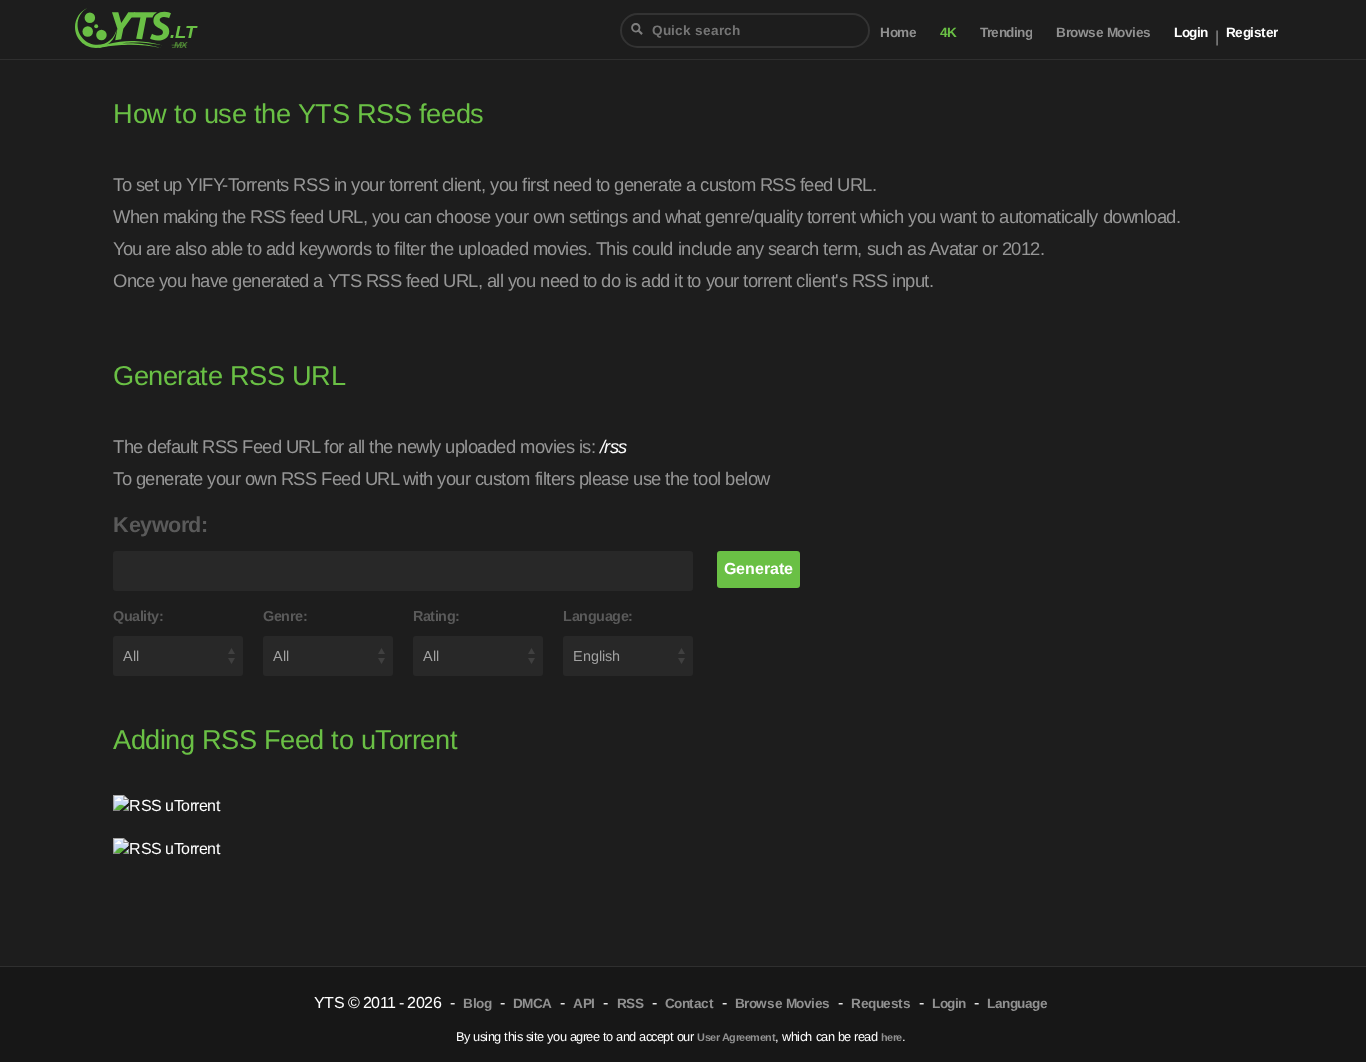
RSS (630, 1003)
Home (898, 32)
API (584, 1003)
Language (1017, 1003)
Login (1191, 32)
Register (1252, 32)
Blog (477, 1003)
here (891, 1037)
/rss (613, 446)
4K (948, 32)
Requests (880, 1003)
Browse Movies (1103, 32)
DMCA (532, 1003)
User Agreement (736, 1037)
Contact (689, 1003)
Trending (1006, 32)
